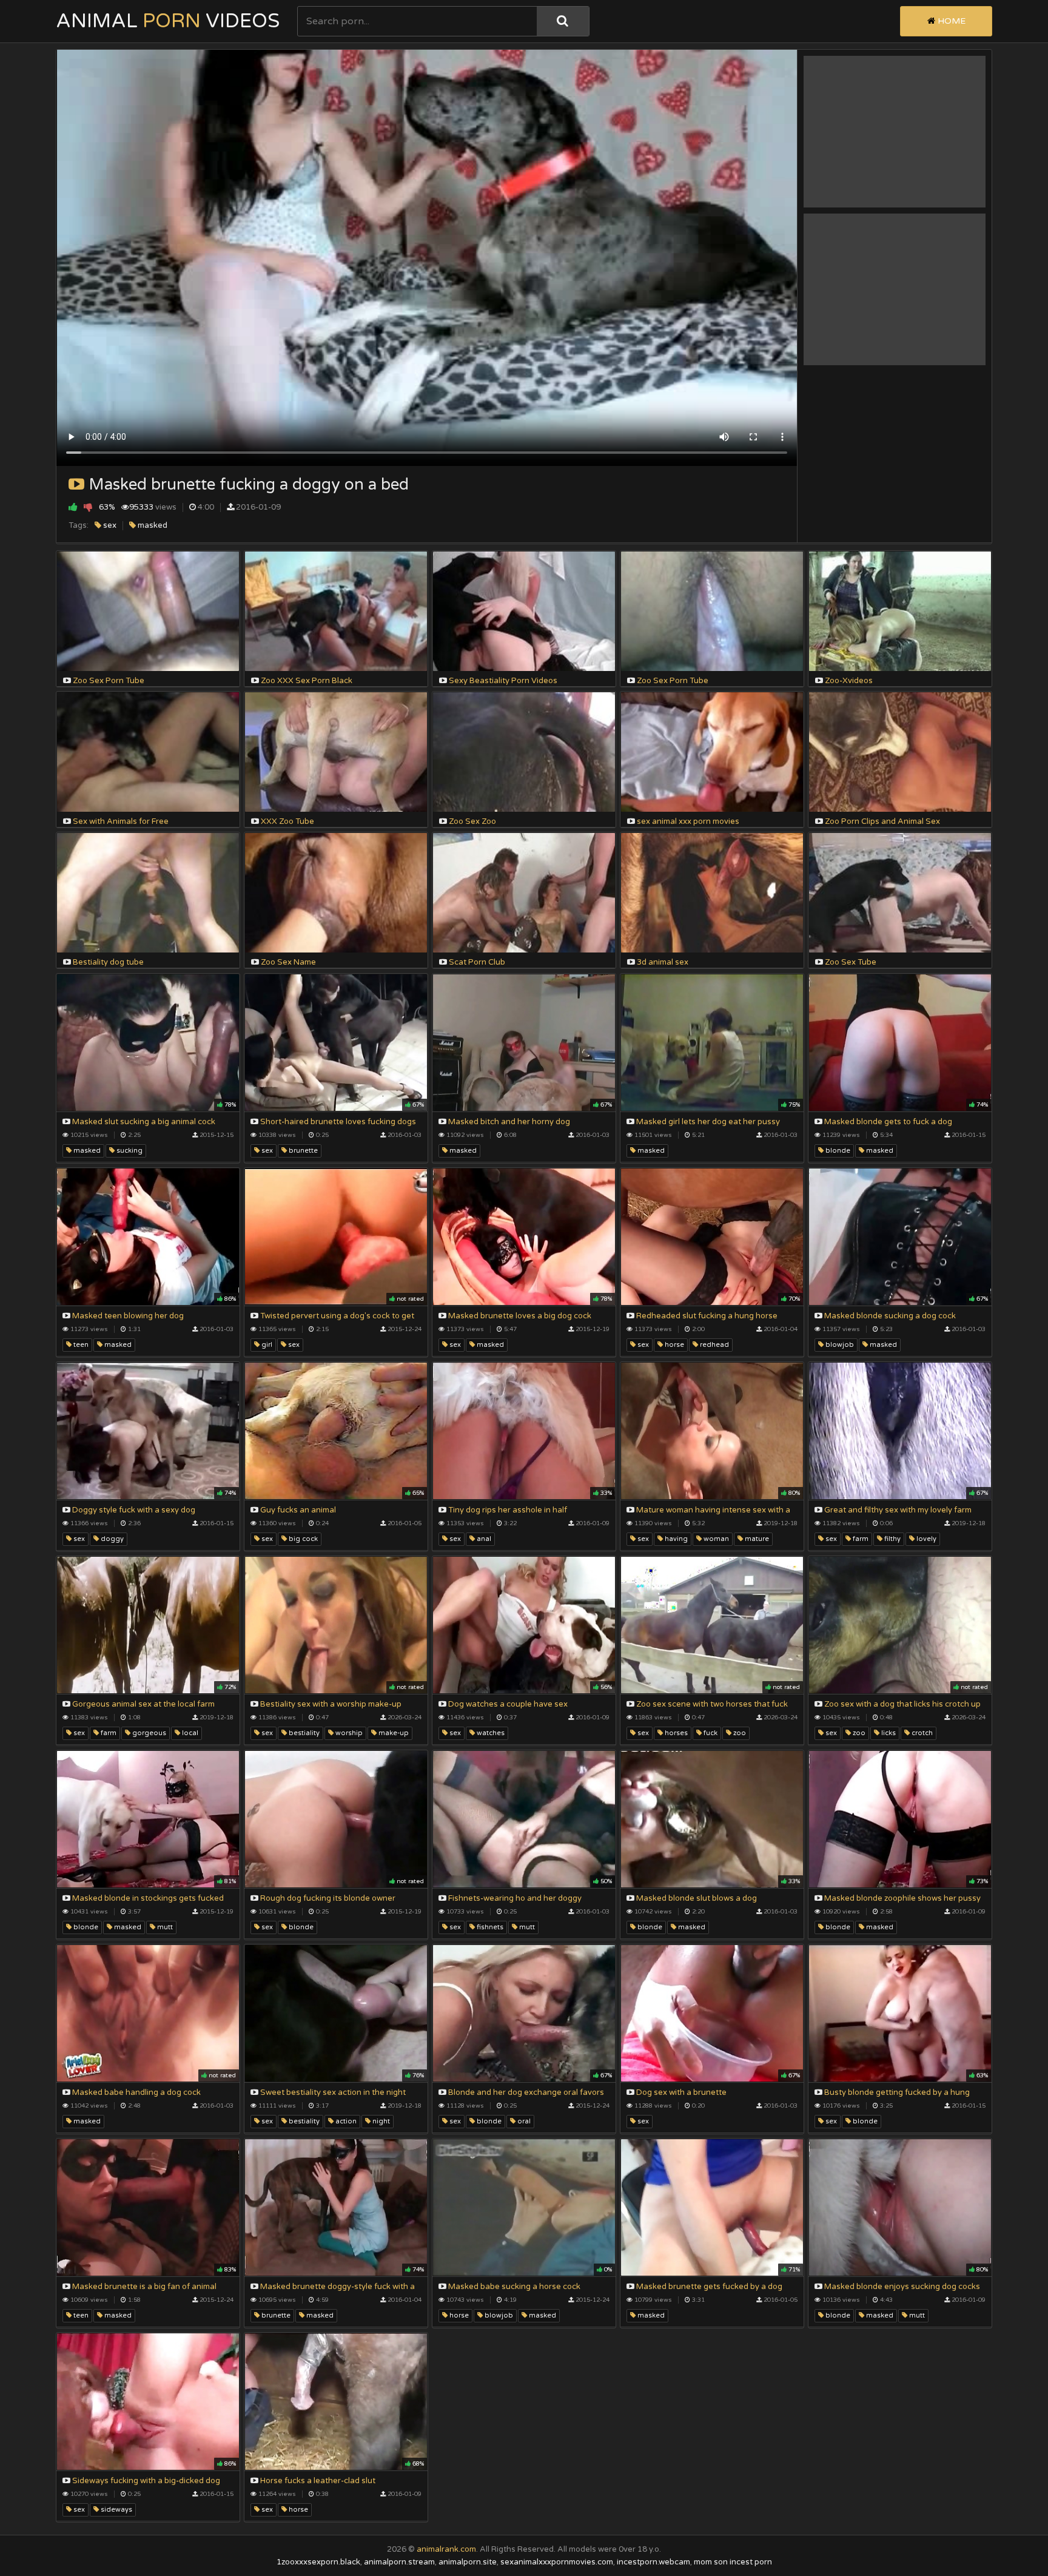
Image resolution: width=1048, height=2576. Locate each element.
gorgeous (148, 1733)
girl (266, 1345)
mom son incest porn (733, 2562)
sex (109, 525)
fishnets (489, 1927)
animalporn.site (468, 2562)
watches (490, 1733)
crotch (921, 1733)
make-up (393, 1733)
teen (80, 1345)
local (189, 1733)
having (675, 1539)
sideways (116, 2510)
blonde (837, 1151)
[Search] (563, 21)
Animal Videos (168, 21)
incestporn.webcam (653, 2562)
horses (675, 1733)
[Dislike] (88, 507)
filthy (892, 1539)
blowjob (839, 1345)
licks (888, 1733)
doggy (111, 1539)
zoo (739, 1733)
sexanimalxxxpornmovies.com (557, 2562)
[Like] (73, 507)
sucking (129, 1151)
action (345, 2121)
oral (523, 2121)
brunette (302, 1151)
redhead (714, 1345)
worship (348, 1733)
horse (673, 1345)
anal (483, 1539)
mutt (164, 1927)
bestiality (303, 1733)
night (380, 2121)
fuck (710, 1733)
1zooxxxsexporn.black (318, 2562)
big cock (302, 1539)
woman (715, 1539)
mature (756, 1539)
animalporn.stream (399, 2562)
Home (950, 21)
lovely (925, 1539)
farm (860, 1539)
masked (152, 525)
